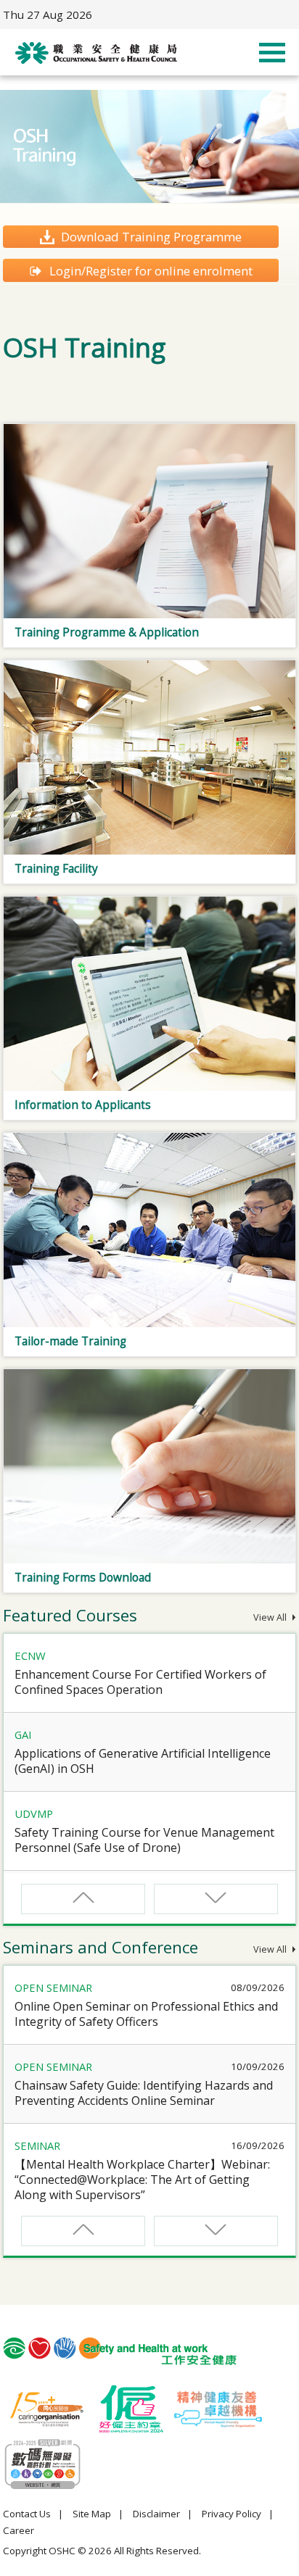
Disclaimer (156, 2514)
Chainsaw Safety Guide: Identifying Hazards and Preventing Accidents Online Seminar (144, 2093)
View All (271, 1617)
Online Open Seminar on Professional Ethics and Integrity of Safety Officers (146, 2014)
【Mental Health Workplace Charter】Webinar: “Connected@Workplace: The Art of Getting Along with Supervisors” (142, 2180)
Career (19, 2530)
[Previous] (83, 1899)
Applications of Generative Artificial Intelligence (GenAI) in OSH (143, 1761)
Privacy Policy (232, 2514)
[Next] (216, 1899)
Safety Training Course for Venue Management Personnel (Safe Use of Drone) (144, 1840)
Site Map (92, 2514)
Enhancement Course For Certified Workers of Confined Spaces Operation (140, 1682)
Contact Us (27, 2514)
